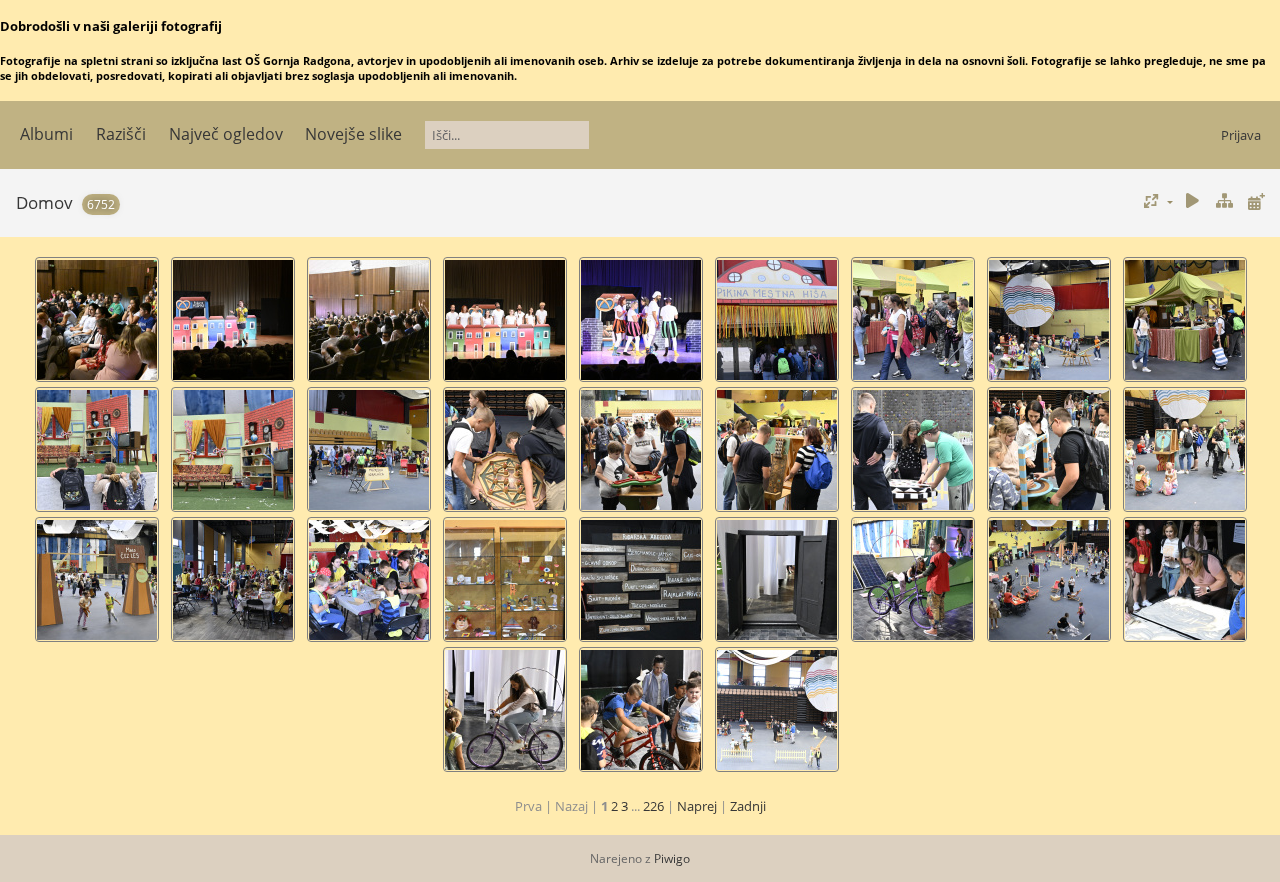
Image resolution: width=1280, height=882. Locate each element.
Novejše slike (353, 134)
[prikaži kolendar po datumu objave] (1256, 201)
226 (653, 806)
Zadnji (748, 806)
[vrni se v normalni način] (1224, 201)
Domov (44, 202)
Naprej (697, 806)
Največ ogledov (226, 134)
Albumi (46, 134)
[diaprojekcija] (1193, 201)
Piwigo (672, 858)
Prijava (1241, 135)
